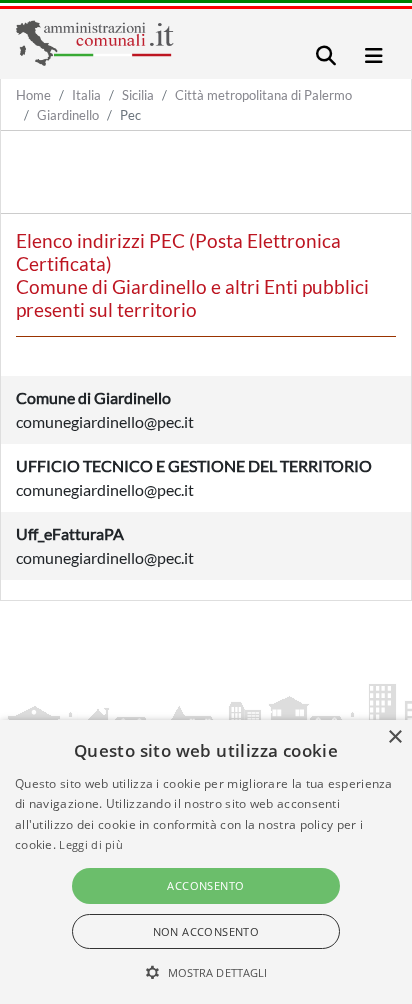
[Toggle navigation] (326, 55)
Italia (86, 95)
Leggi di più (91, 844)
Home (33, 95)
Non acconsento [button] (206, 931)
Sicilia (138, 95)
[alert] (206, 862)
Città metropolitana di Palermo (263, 95)
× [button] (394, 737)
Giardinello (68, 115)
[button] (206, 972)
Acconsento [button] (205, 885)
